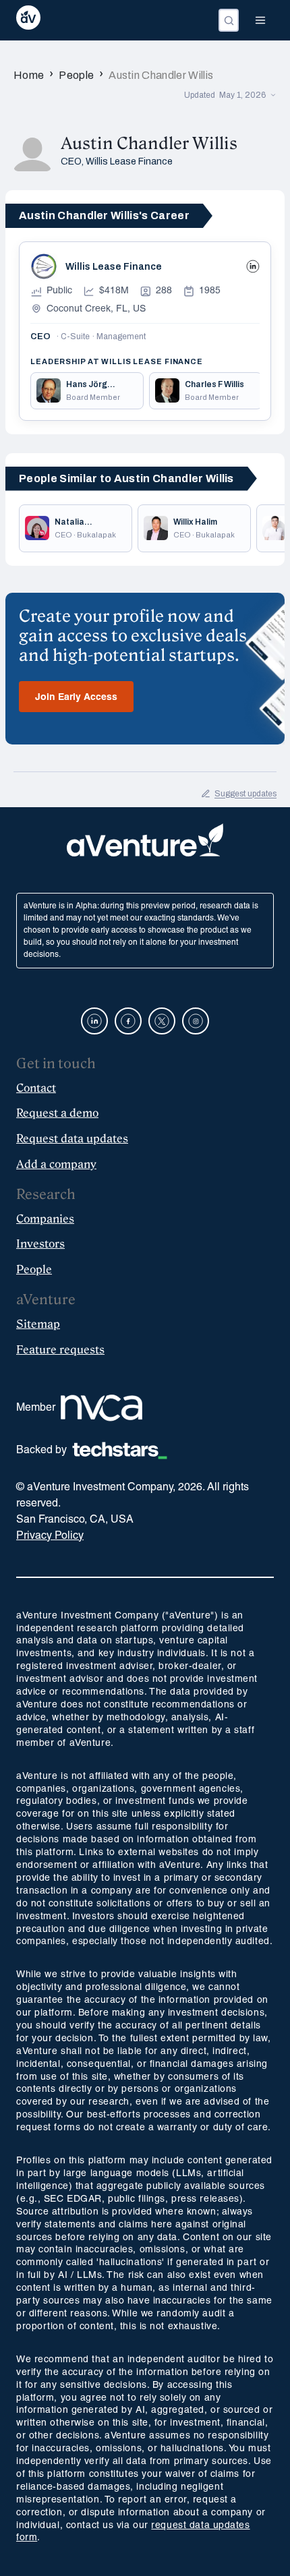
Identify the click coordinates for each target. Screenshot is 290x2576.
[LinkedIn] (253, 266)
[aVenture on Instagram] (196, 1021)
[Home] (28, 20)
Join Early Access (76, 698)
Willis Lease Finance (129, 162)
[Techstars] (120, 1451)
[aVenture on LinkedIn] (94, 1021)
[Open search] (229, 20)
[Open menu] (260, 20)
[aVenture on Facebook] (128, 1021)
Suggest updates (245, 794)
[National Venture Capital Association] (101, 1408)
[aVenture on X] (162, 1021)
